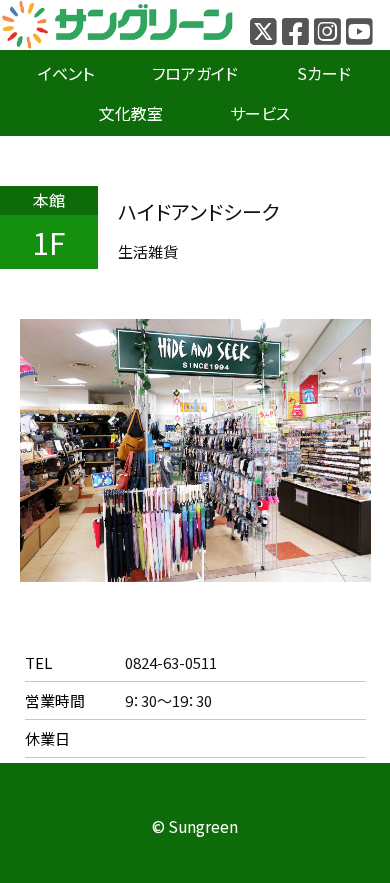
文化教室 (131, 113)
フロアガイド (195, 73)
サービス (260, 113)
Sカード (324, 73)
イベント (66, 73)
